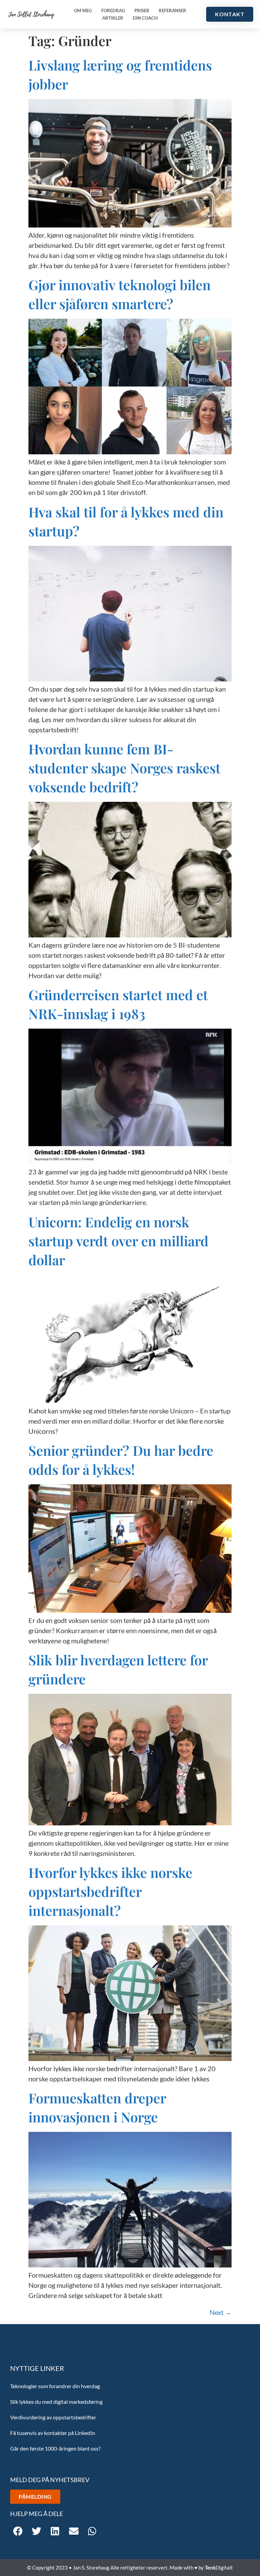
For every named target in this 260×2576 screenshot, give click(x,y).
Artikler (113, 18)
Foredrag (113, 11)
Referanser (172, 11)
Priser (142, 11)
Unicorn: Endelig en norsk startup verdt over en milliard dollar (118, 1241)
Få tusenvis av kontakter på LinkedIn (53, 2433)
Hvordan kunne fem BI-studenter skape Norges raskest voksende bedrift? (124, 768)
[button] (18, 2531)
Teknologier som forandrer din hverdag (55, 2386)
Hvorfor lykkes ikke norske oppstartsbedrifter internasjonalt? (110, 1891)
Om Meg (83, 11)
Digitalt (219, 2568)
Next (221, 2312)
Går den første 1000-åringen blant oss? (55, 2448)
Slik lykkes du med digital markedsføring (56, 2402)
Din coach (145, 18)
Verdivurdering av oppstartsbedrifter (53, 2417)
